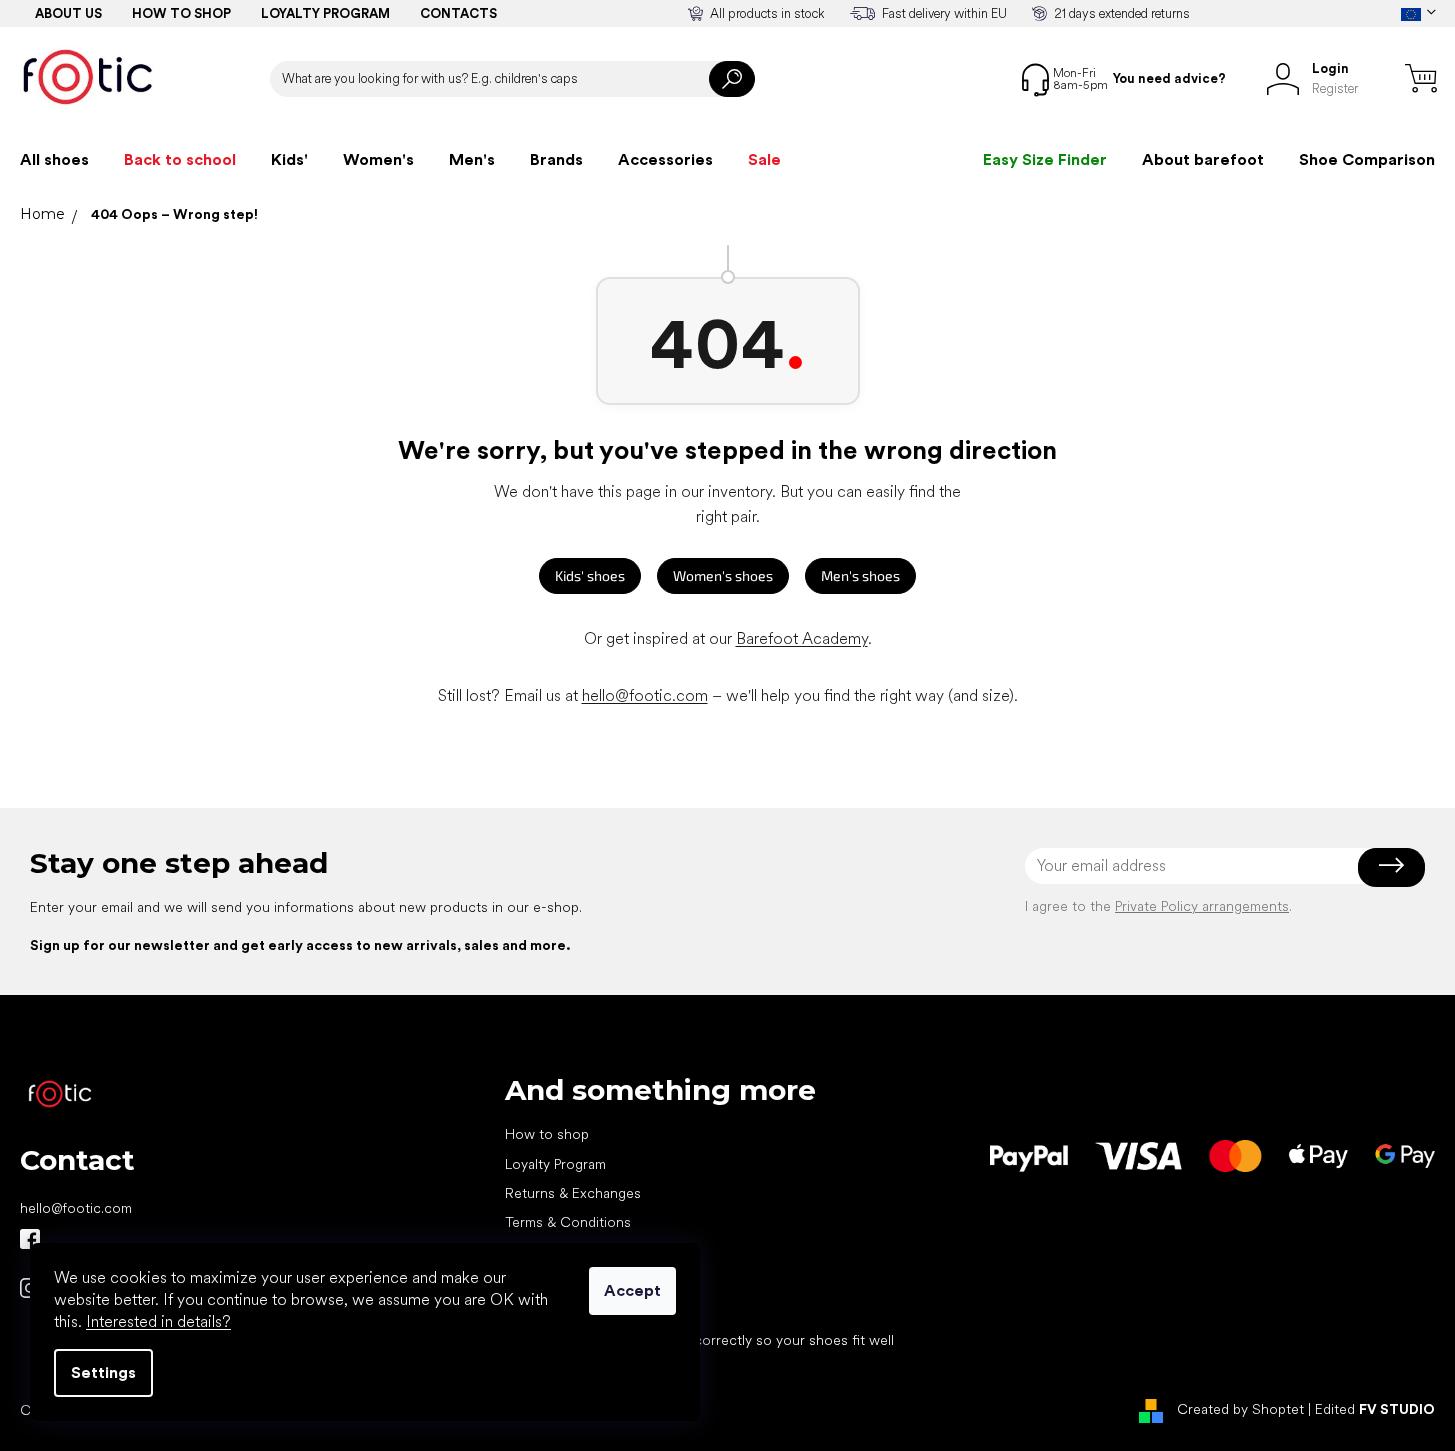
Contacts (458, 13)
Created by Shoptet (1240, 1409)
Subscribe (1391, 866)
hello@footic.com (645, 695)
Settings (103, 1372)
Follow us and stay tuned (30, 1239)
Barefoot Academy (802, 638)
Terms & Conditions (568, 1222)
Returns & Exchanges (573, 1193)
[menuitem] (54, 160)
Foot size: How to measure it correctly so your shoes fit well (699, 1340)
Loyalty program (325, 13)
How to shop (181, 13)
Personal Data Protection (584, 1281)
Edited (1375, 1409)
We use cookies (556, 1311)
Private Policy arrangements (1202, 906)
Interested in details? (158, 1321)
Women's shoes (723, 575)
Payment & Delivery (565, 1252)
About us (68, 13)
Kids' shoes (590, 575)
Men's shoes (860, 575)
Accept (632, 1290)
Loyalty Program (555, 1164)
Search (732, 79)
